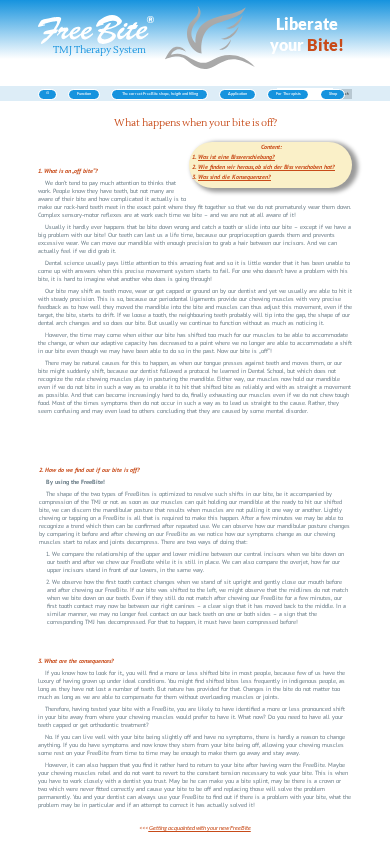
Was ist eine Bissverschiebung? (236, 157)
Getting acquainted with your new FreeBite (200, 827)
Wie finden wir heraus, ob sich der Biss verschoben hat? (266, 167)
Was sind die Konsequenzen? (234, 177)
